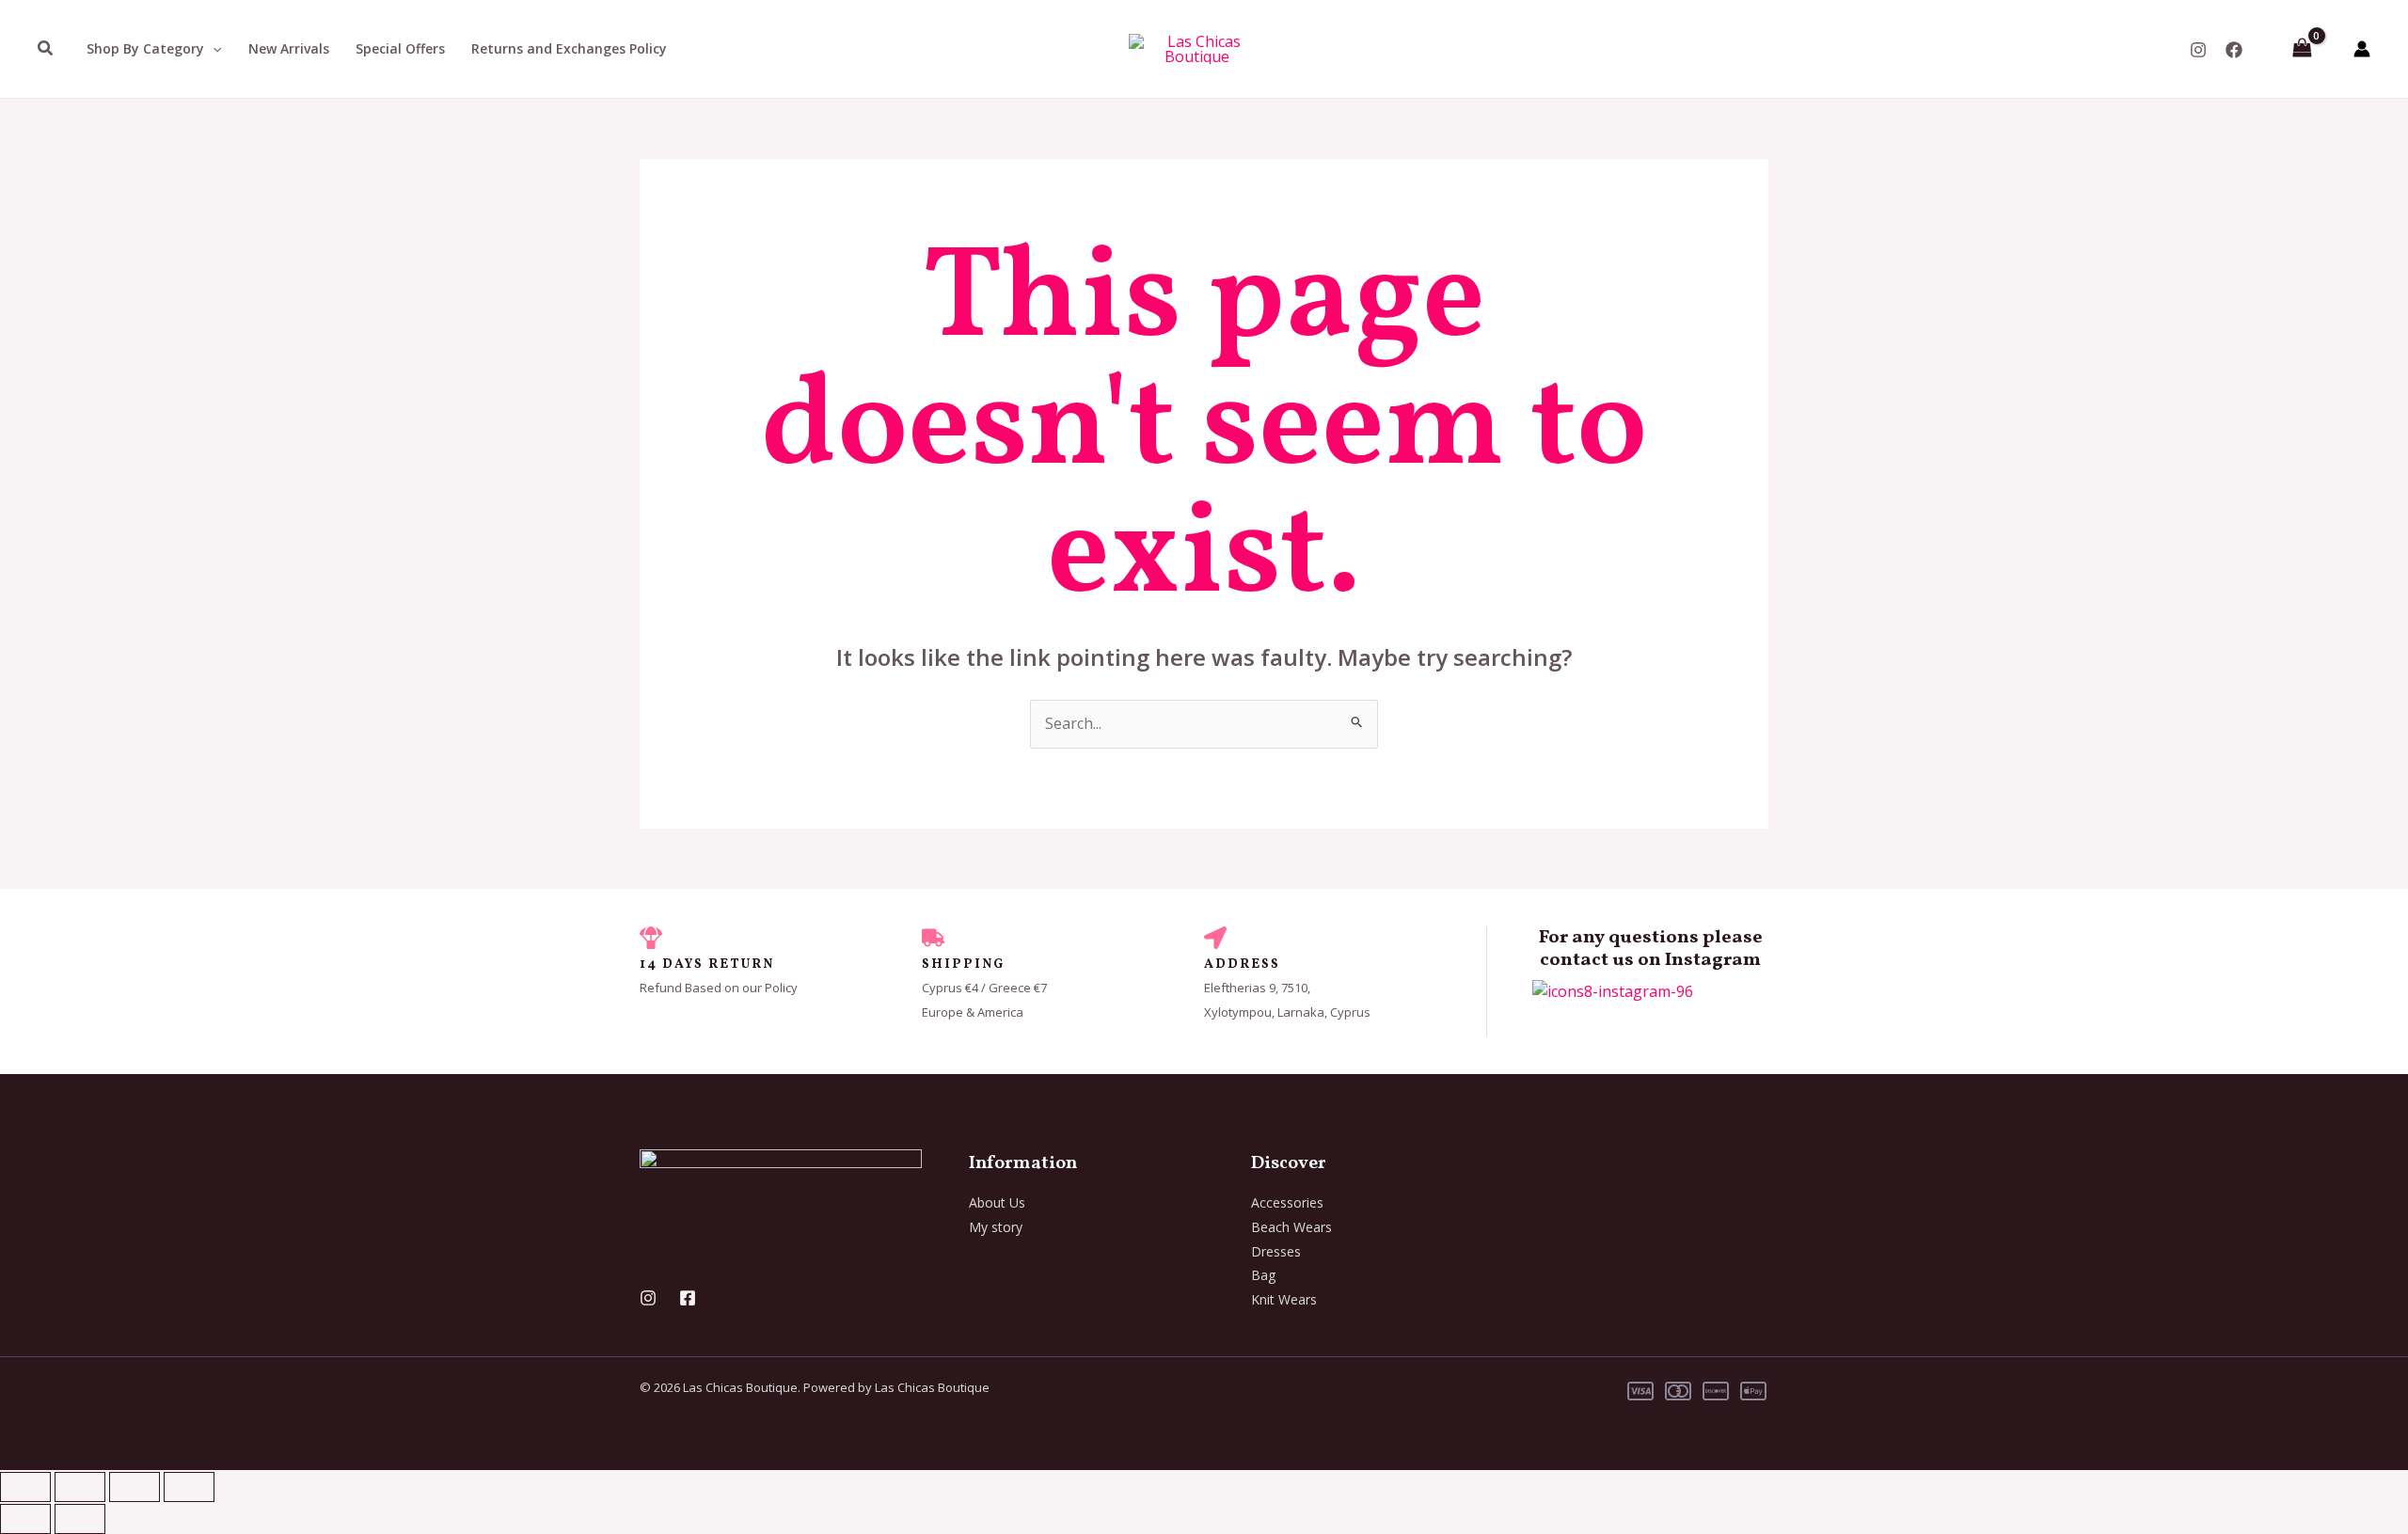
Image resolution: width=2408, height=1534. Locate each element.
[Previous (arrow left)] (25, 1519)
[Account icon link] (2362, 49)
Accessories (1287, 1202)
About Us (997, 1202)
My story (996, 1227)
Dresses (1276, 1251)
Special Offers (400, 48)
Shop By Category (145, 48)
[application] (213, 49)
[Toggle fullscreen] (80, 1487)
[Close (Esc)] (189, 1487)
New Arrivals (289, 48)
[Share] (135, 1487)
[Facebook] (2234, 50)
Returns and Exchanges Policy (569, 48)
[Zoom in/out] (25, 1487)
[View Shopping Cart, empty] (2302, 49)
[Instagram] (2198, 50)
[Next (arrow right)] (80, 1519)
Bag (1263, 1275)
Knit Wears (1284, 1299)
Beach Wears (1291, 1227)
